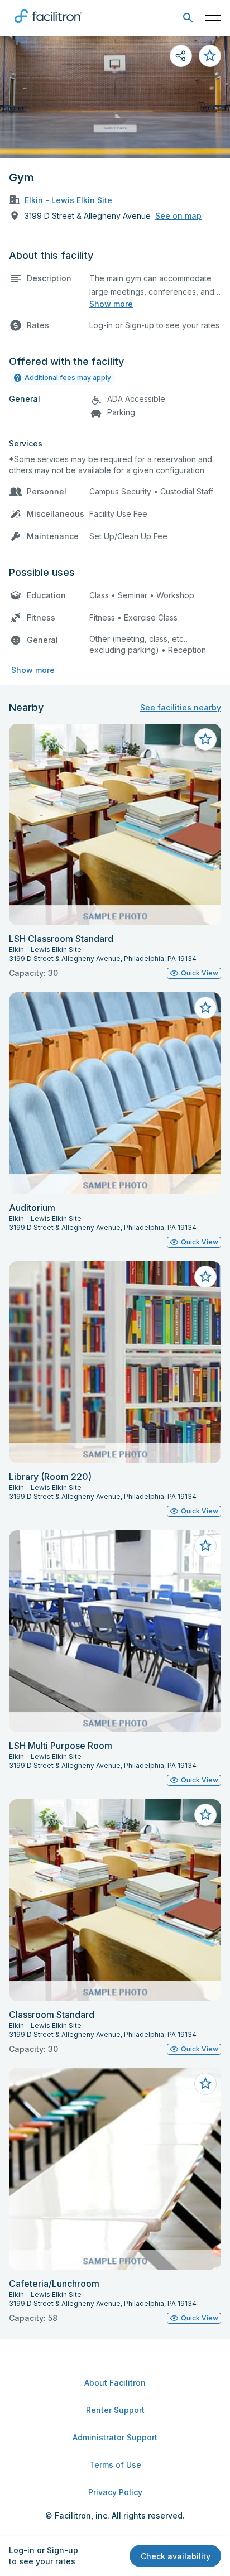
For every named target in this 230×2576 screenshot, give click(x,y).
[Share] (181, 56)
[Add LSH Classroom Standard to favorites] (205, 739)
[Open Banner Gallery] (115, 97)
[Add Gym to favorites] (210, 56)
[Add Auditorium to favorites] (205, 1008)
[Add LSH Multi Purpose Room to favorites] (205, 1546)
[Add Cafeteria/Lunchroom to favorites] (205, 2084)
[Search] (188, 18)
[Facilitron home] (48, 25)
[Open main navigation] (213, 18)
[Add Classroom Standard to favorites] (205, 1815)
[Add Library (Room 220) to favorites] (205, 1277)
